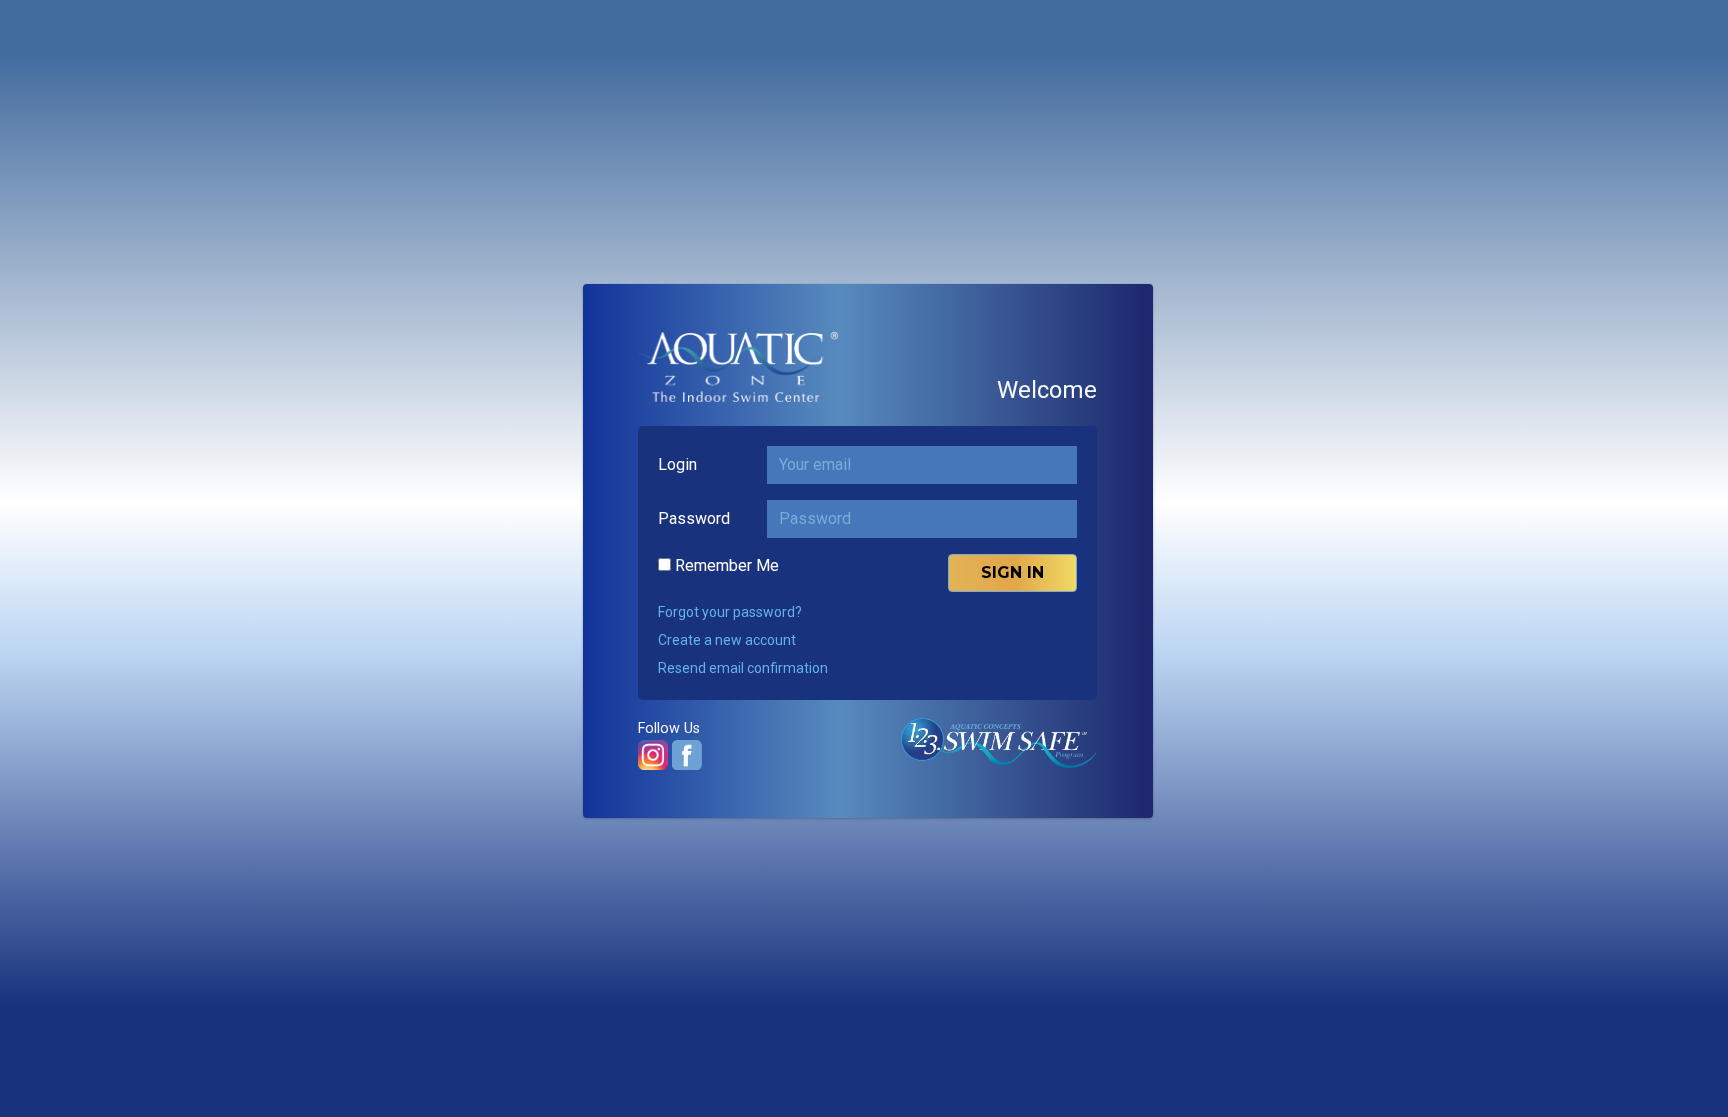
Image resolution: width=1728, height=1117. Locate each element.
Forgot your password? (730, 612)
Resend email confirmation (743, 668)
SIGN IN (1012, 572)
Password (694, 518)
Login (677, 464)
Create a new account (727, 640)
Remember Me (727, 565)
